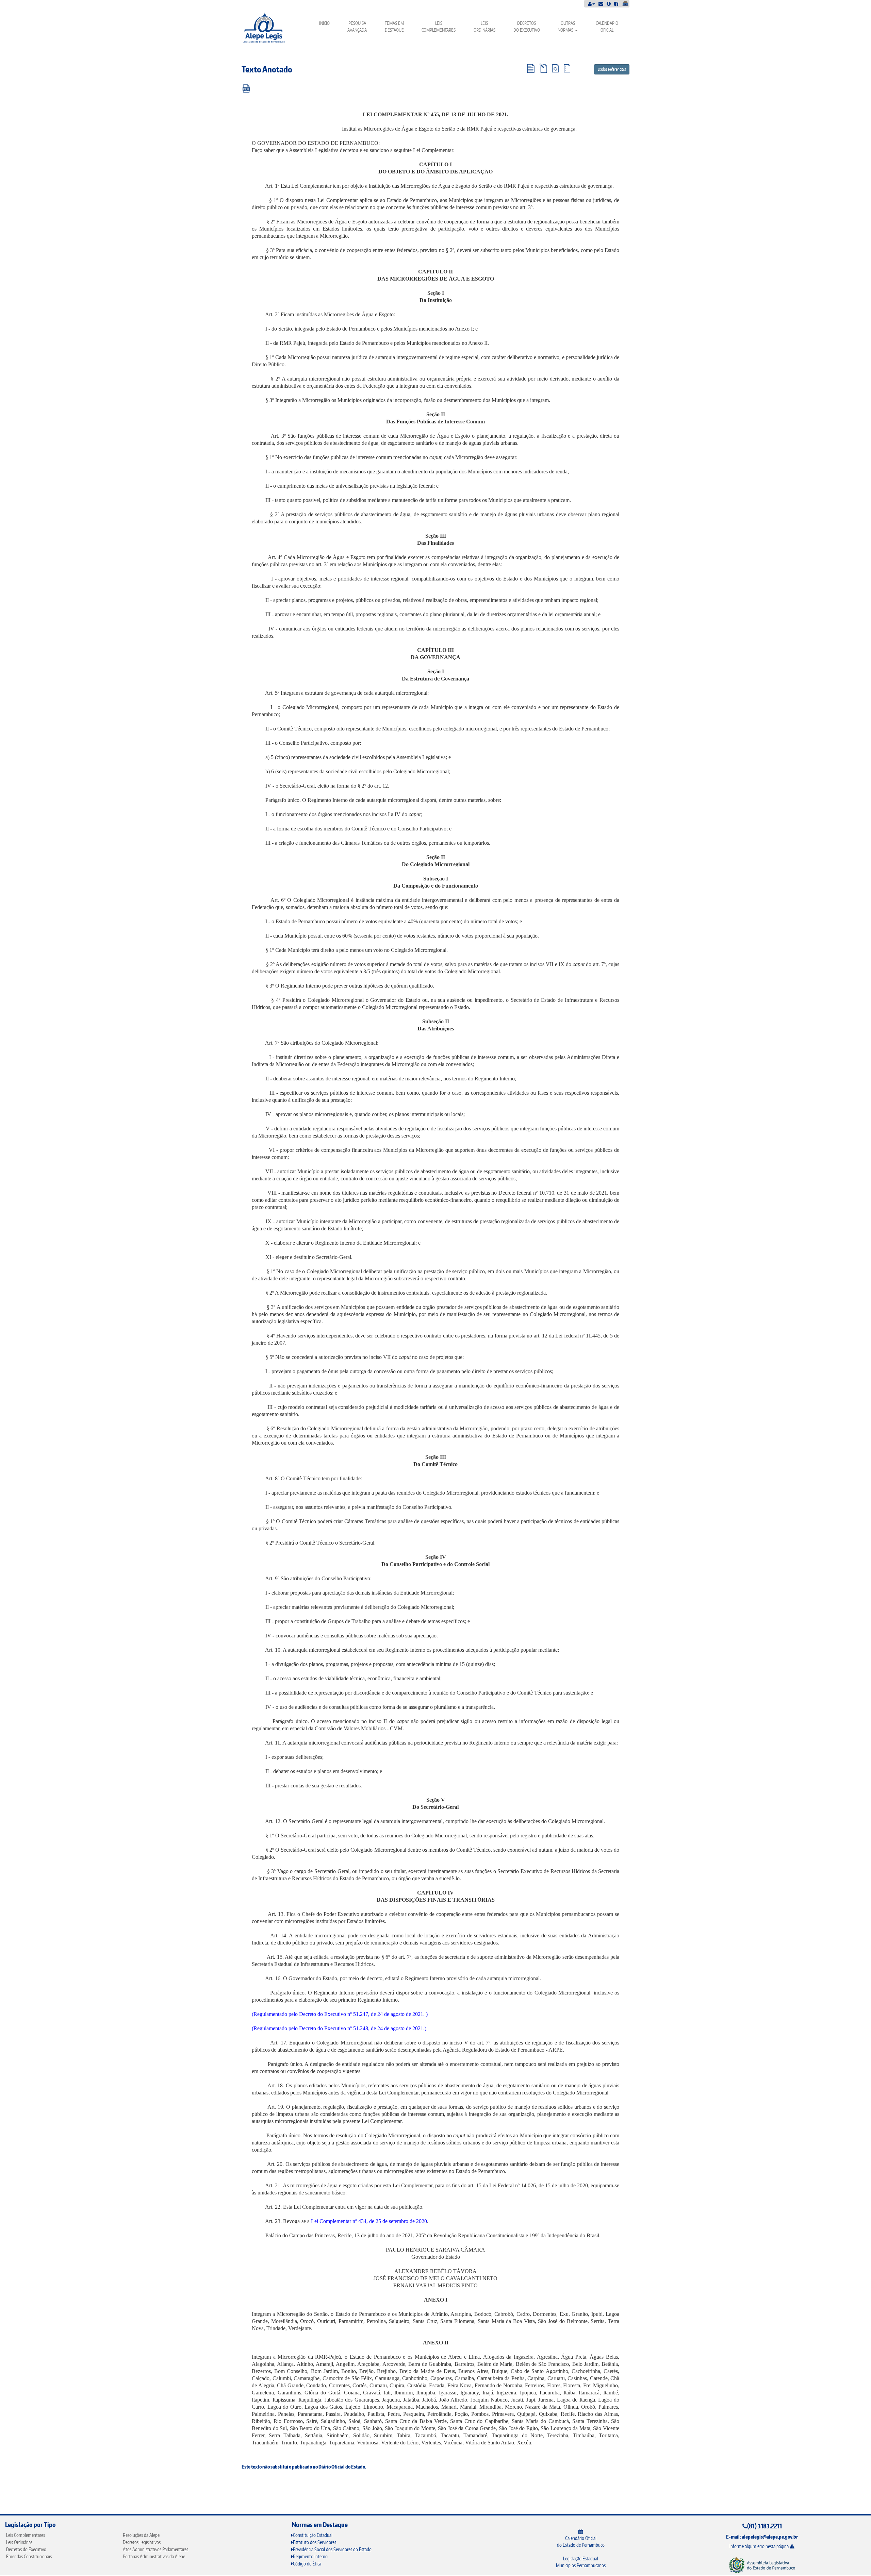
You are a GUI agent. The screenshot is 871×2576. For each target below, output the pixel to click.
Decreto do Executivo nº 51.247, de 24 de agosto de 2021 (361, 2014)
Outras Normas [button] (566, 27)
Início (324, 23)
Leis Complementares (439, 27)
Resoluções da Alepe (141, 2535)
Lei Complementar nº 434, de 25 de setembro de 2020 (369, 2221)
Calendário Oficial (607, 27)
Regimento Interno (310, 2556)
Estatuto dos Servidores (315, 2542)
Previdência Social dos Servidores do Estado (332, 2549)
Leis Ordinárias (484, 27)
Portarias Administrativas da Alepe (154, 2556)
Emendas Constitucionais (29, 2556)
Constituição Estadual (313, 2535)
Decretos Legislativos (142, 2542)
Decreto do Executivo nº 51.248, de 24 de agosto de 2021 (361, 2028)
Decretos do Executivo (527, 27)
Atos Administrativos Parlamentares (155, 2549)
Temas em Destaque (394, 27)
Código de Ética (307, 2564)
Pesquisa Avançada (357, 27)
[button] (591, 4)
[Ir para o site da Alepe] (762, 2565)
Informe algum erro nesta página (760, 2546)
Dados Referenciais (612, 69)
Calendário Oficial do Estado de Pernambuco (581, 2541)
